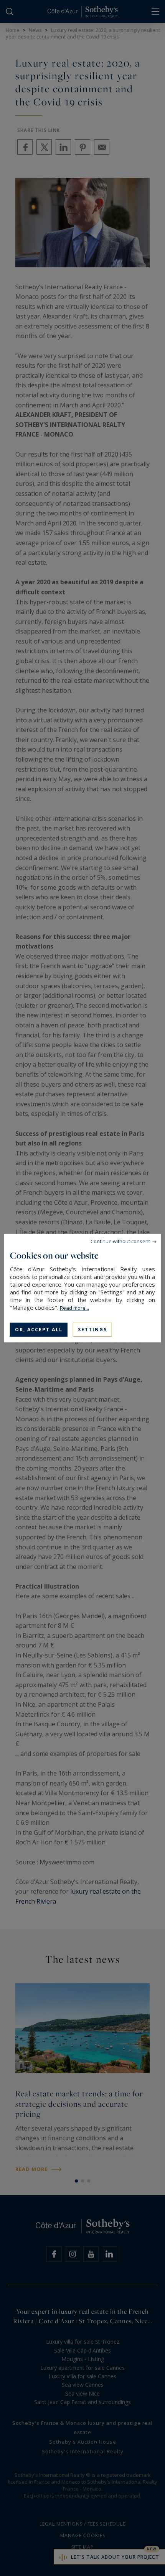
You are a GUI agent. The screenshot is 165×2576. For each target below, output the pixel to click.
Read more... (74, 1307)
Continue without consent (120, 1241)
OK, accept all (39, 1329)
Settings (92, 1329)
